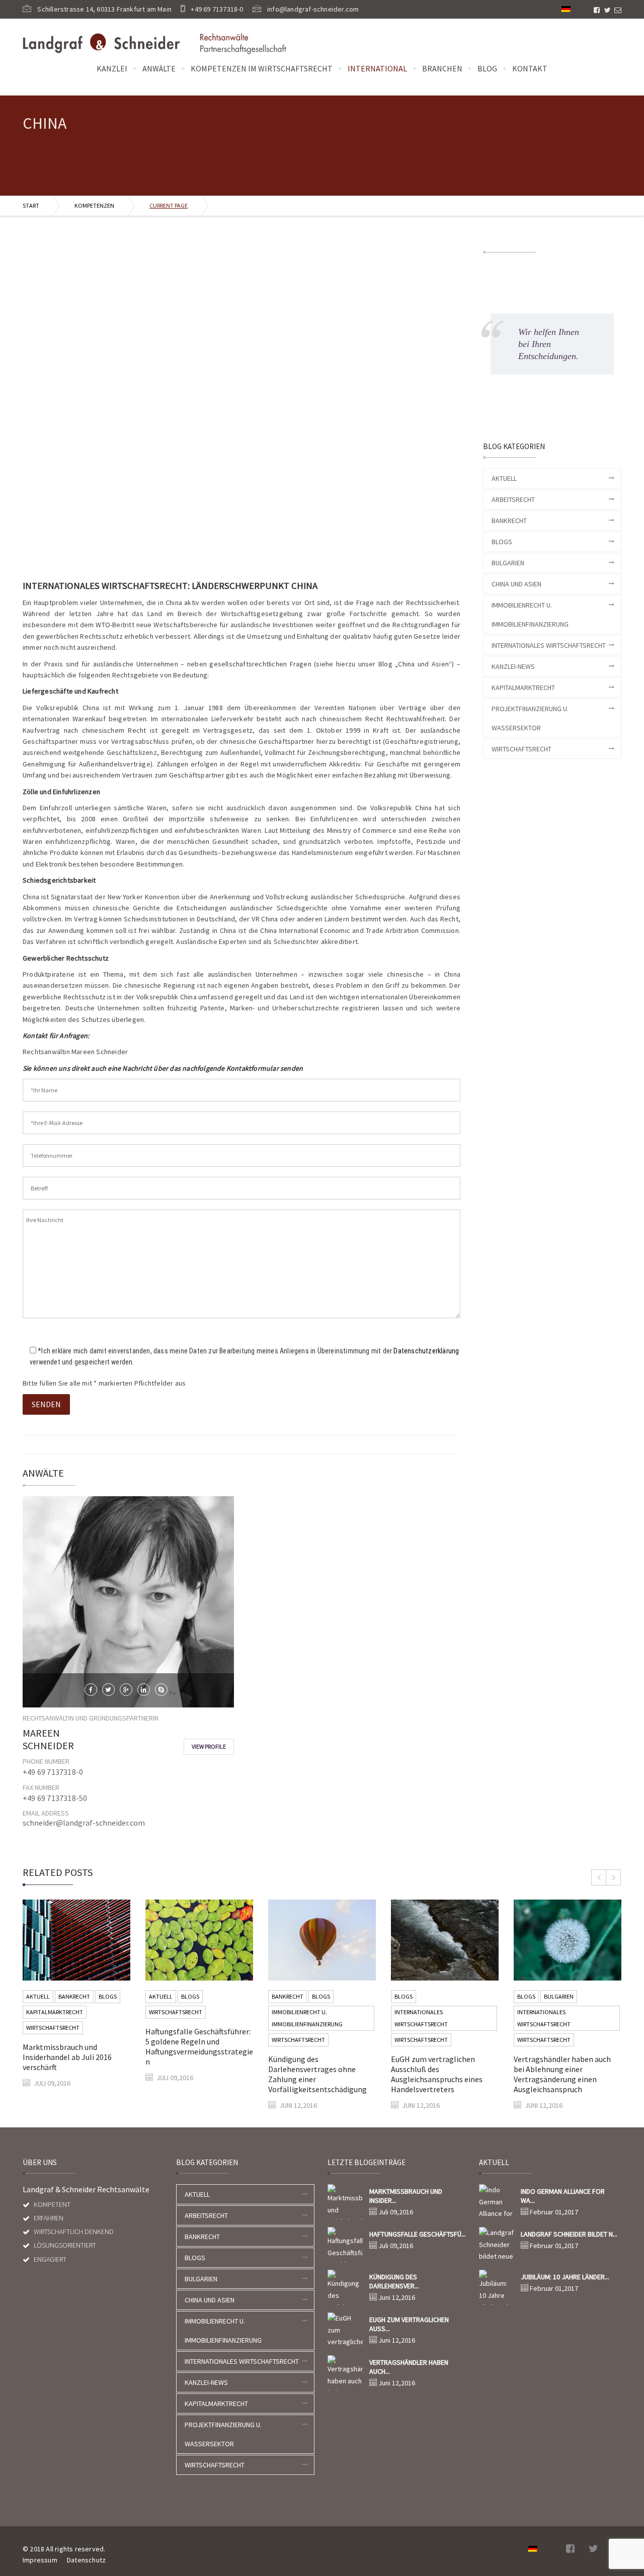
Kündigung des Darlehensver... (394, 2281)
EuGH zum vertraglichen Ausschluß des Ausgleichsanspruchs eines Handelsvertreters (437, 2074)
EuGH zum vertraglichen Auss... (409, 2324)
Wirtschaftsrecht (521, 749)
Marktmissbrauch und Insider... (406, 2196)
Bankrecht (509, 521)
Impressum (40, 2560)
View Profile (209, 1746)
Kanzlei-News (513, 666)
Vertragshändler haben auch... (409, 2367)
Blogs (502, 542)
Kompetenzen (94, 205)
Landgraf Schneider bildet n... (569, 2234)
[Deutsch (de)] (566, 8)
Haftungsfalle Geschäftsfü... (418, 2234)
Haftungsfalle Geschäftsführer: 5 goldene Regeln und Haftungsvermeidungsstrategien (199, 2046)
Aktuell (504, 478)
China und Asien (516, 584)
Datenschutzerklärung (426, 1351)
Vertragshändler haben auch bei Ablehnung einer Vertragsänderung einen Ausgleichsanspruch (562, 2074)
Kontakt (530, 68)
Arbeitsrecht (513, 499)
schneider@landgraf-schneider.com (84, 1823)
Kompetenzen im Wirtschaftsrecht (262, 68)
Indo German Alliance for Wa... (563, 2196)
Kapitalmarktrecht (523, 688)
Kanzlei (112, 68)
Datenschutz (86, 2560)
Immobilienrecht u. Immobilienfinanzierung (307, 2018)
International (377, 68)
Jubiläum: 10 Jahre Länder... (565, 2277)
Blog (487, 68)
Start (31, 205)
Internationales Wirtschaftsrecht (549, 645)
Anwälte (159, 68)
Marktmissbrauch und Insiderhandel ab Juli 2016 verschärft (67, 2057)
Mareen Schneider (48, 1739)
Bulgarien (508, 563)
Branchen (442, 68)
